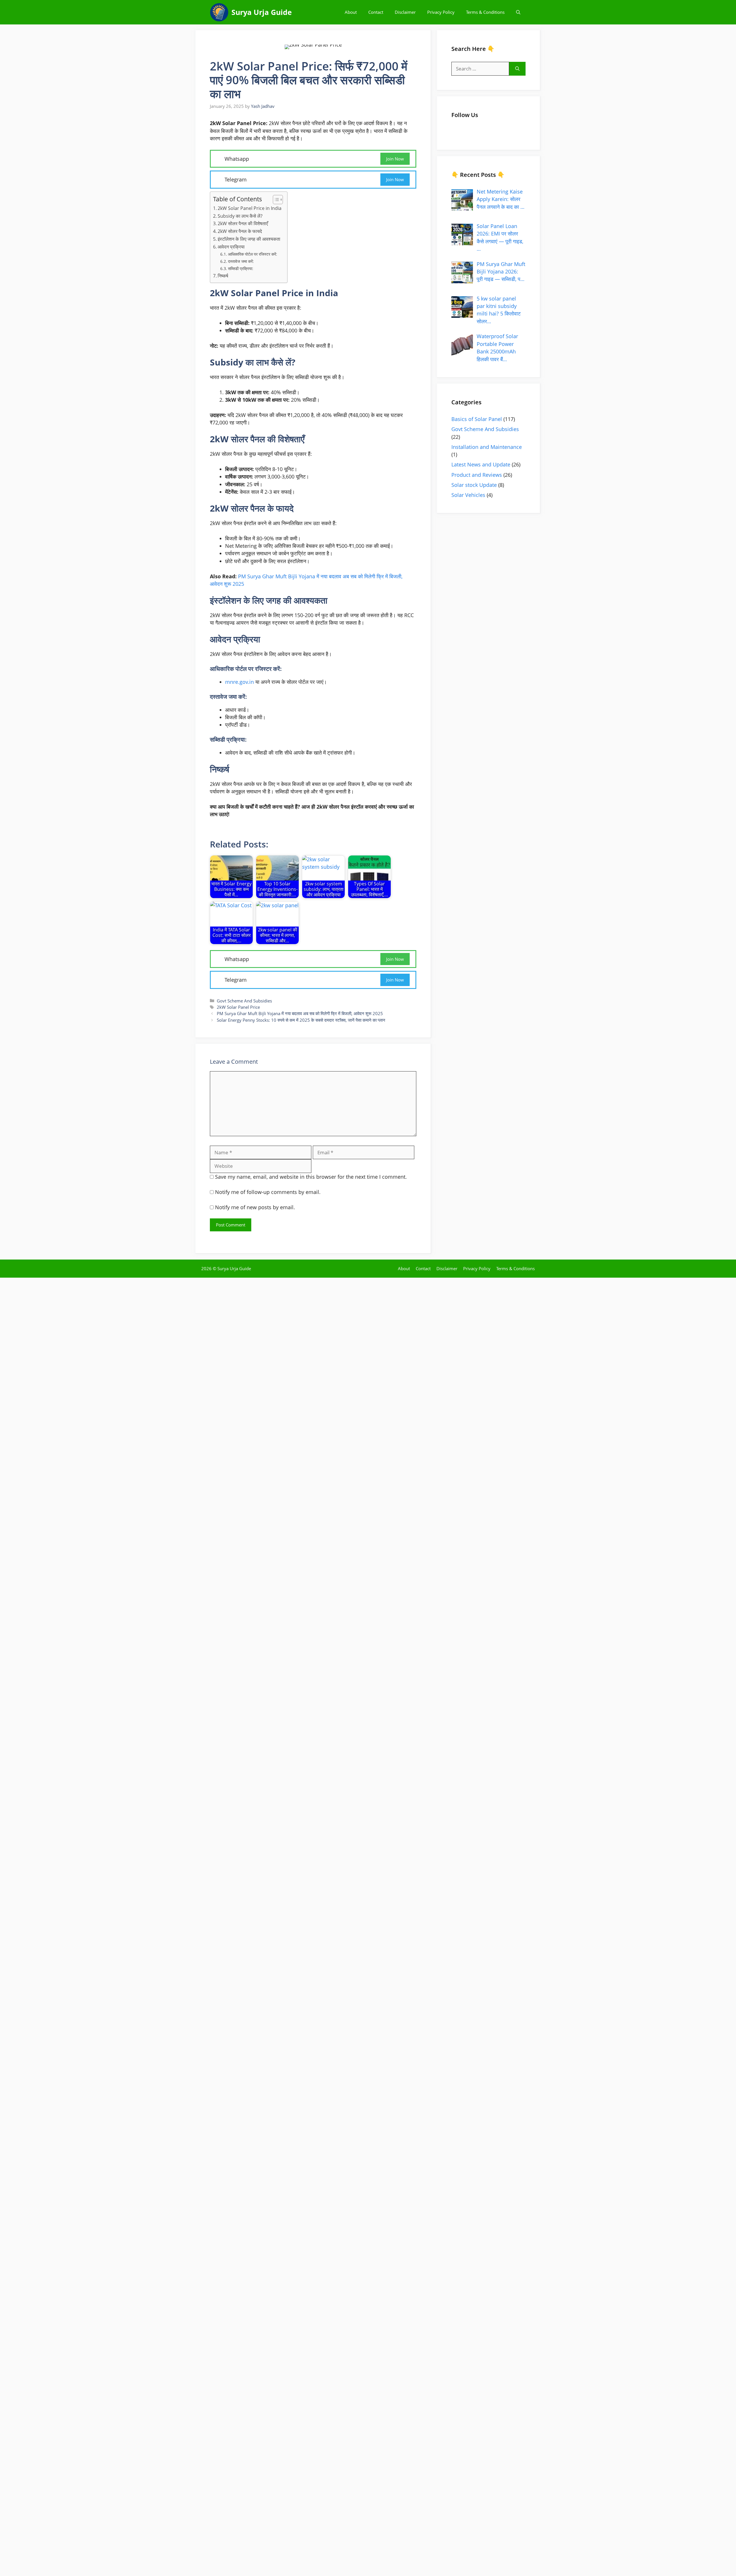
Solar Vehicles (468, 498)
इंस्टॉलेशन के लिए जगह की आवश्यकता (249, 239)
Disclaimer (405, 12)
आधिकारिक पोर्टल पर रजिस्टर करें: (253, 254)
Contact (376, 12)
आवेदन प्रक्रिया (231, 247)
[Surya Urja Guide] (219, 12)
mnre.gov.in (239, 682)
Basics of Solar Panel (477, 422)
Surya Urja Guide (262, 12)
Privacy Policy (441, 12)
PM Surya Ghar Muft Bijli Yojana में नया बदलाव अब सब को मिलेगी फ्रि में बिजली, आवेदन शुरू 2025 (300, 1016)
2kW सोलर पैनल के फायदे (240, 231)
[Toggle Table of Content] (275, 200)
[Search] (517, 69)
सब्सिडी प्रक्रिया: (241, 268)
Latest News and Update (481, 467)
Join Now (395, 159)
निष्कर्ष (223, 276)
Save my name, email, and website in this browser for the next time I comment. (311, 1180)
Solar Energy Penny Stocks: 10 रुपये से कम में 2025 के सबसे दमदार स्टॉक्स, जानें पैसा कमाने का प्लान (301, 1023)
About (351, 12)
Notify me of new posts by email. (255, 1210)
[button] (518, 12)
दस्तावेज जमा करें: (241, 261)
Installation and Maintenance (487, 450)
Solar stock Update (474, 488)
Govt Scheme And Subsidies (244, 1003)
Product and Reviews (477, 477)
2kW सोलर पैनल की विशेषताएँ (243, 223)
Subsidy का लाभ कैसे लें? (240, 216)
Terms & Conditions (485, 12)
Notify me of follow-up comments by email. (268, 1195)
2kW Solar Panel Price (238, 1010)
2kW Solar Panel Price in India (250, 208)
